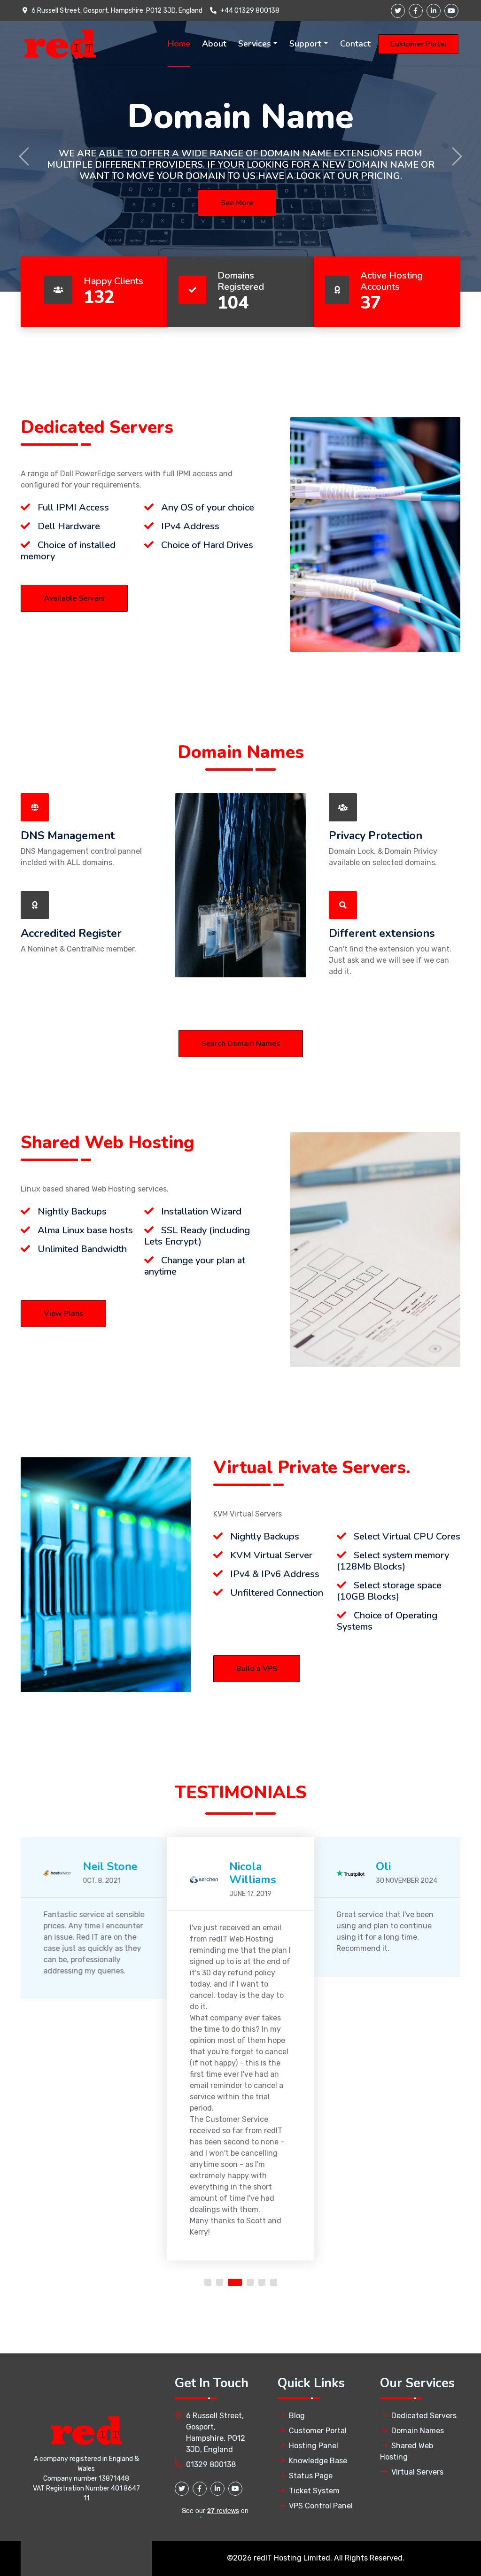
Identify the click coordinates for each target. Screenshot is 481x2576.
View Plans (63, 1314)
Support (305, 44)
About (214, 44)
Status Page (311, 2476)
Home (179, 44)
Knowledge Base (318, 2461)
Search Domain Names (241, 1044)
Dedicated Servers (424, 2416)
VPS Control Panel (321, 2506)
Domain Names (418, 2431)
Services (255, 44)
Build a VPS (257, 1669)
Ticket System (314, 2491)
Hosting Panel (314, 2446)
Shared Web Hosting (407, 2451)
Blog (297, 2416)
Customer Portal (418, 44)
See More (237, 203)
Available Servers (74, 598)
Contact (355, 44)
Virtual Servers (417, 2472)
